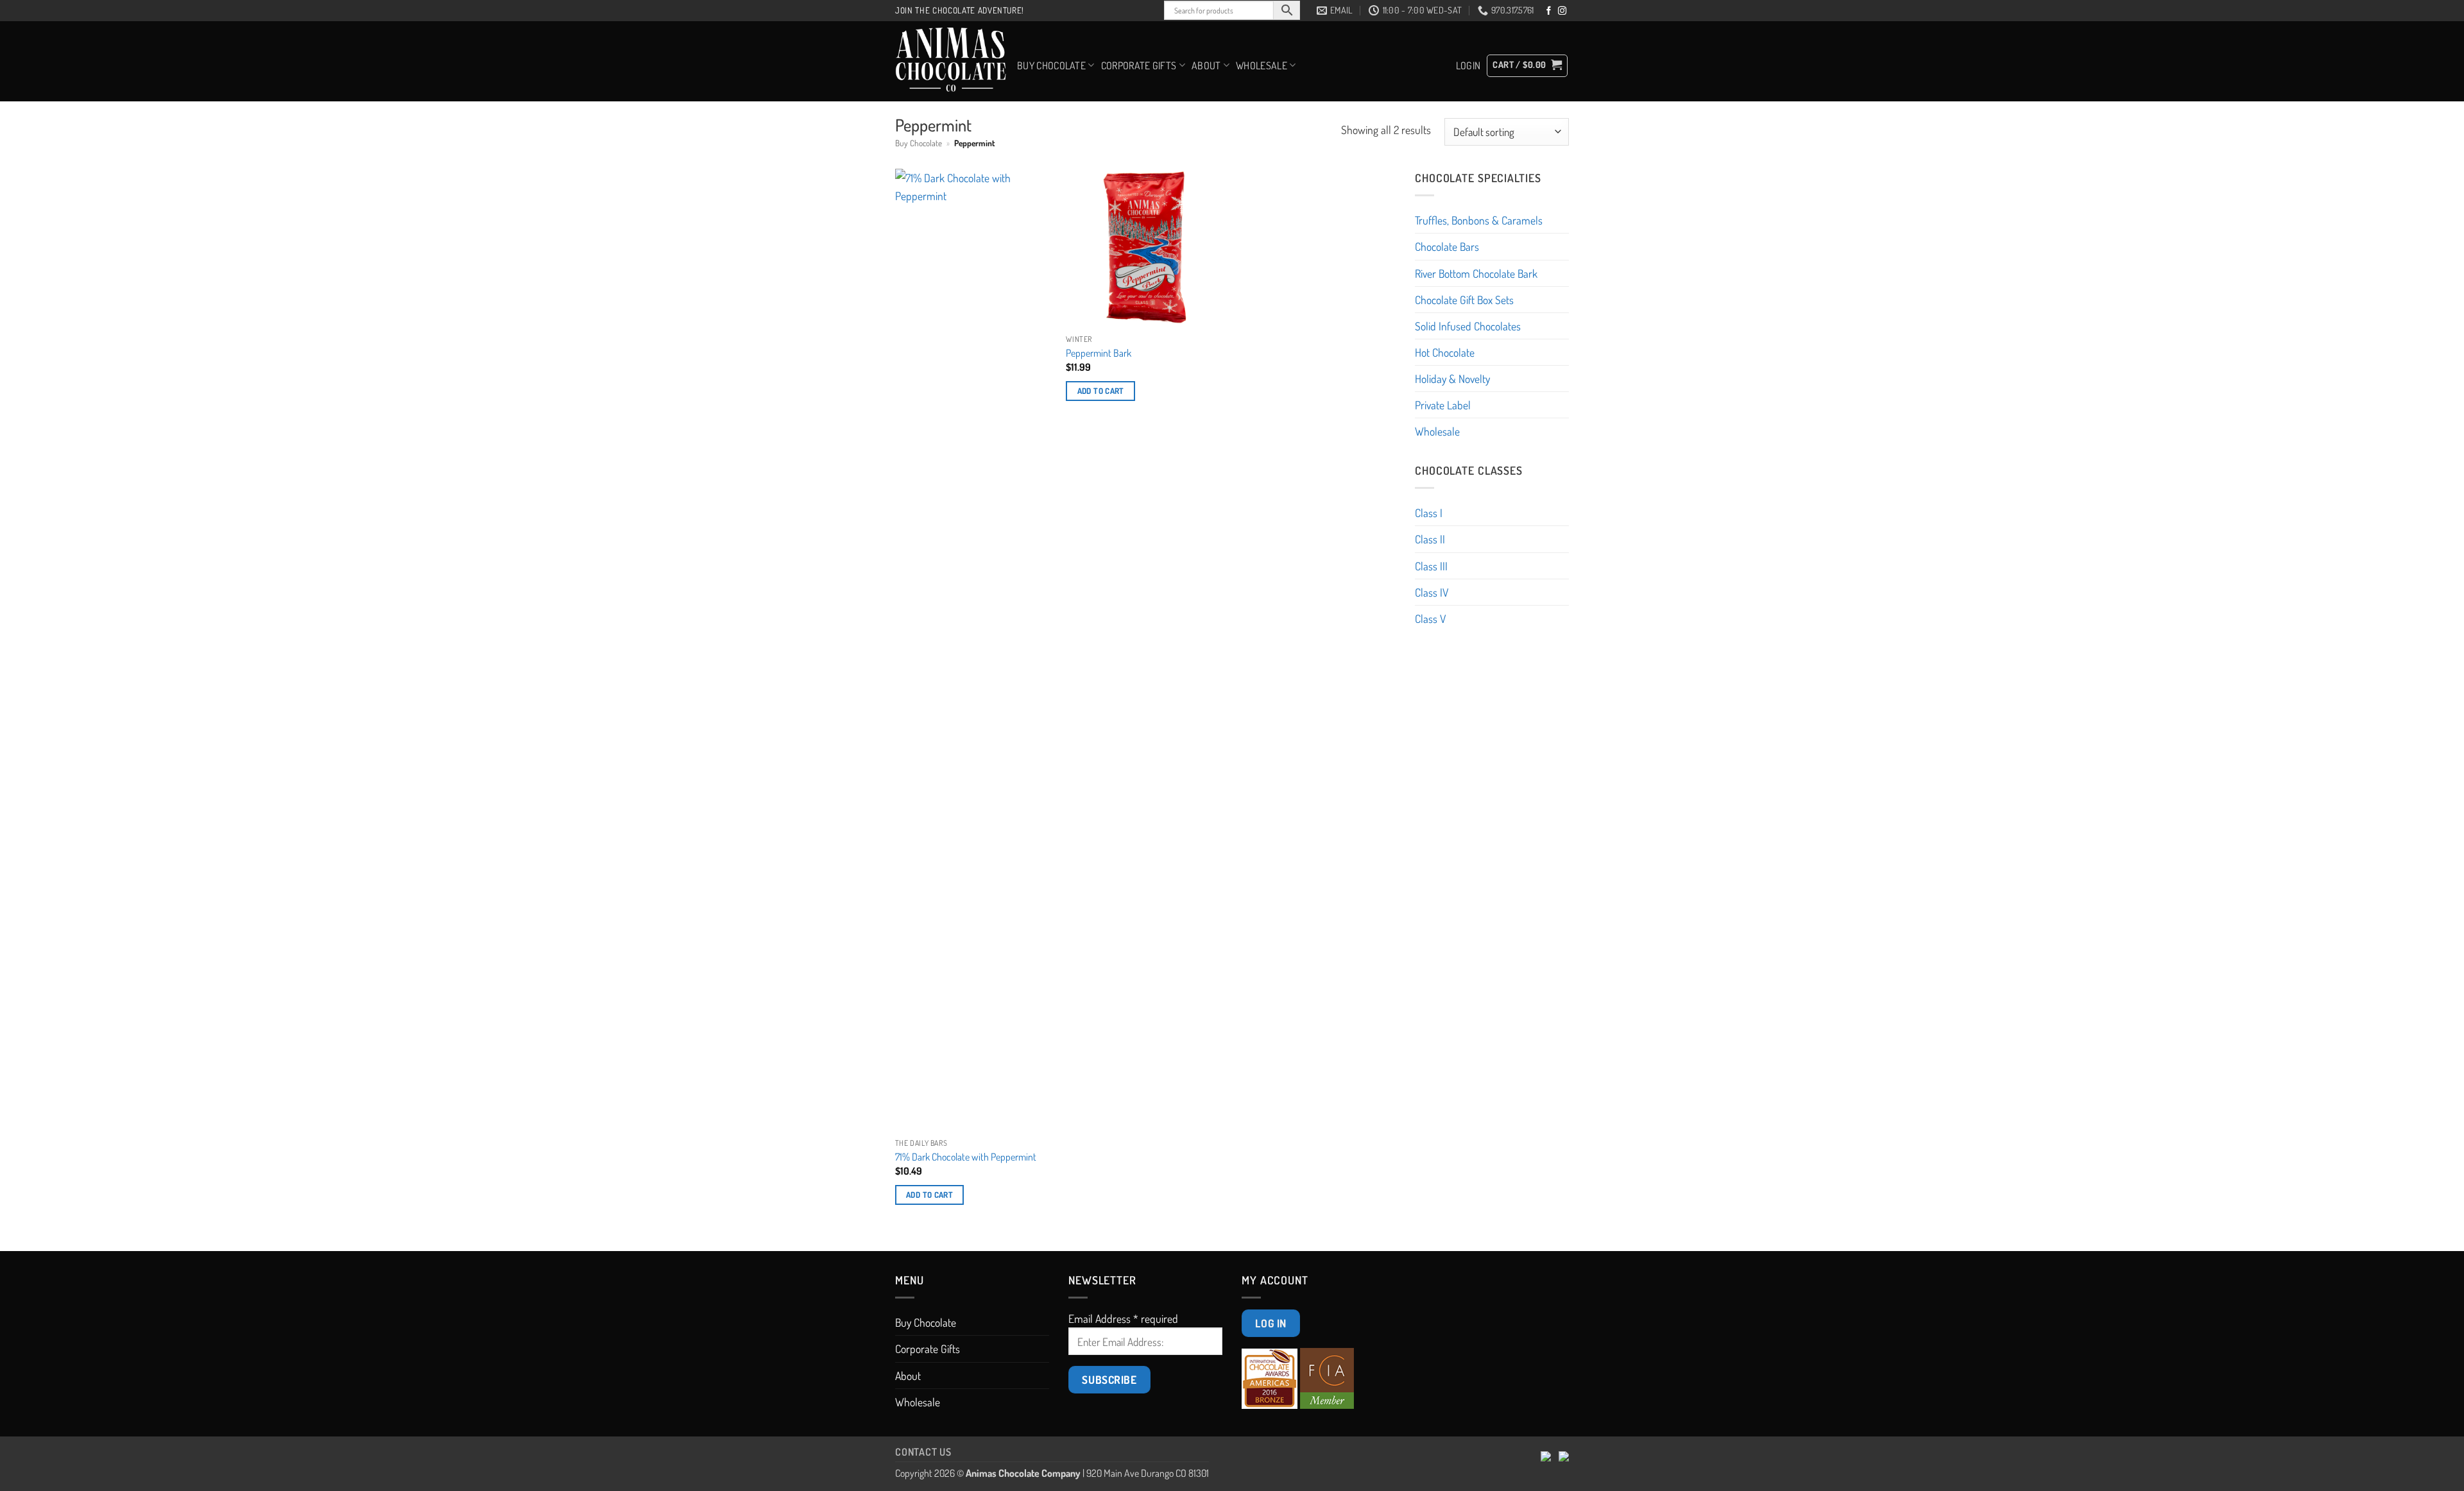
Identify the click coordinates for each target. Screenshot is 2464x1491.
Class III (1431, 566)
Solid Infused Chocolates (1468, 326)
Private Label (1443, 405)
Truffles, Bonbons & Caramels (1479, 220)
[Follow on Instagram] (1562, 11)
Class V (1430, 618)
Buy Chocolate (1051, 65)
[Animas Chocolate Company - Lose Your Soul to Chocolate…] (951, 61)
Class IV (1432, 592)
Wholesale (1262, 65)
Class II (1430, 539)
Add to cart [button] (929, 1195)
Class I (1429, 513)
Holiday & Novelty (1452, 379)
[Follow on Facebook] (1549, 11)
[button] (1468, 65)
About (1206, 65)
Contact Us (923, 1452)
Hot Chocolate (1445, 352)
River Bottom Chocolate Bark (1476, 273)
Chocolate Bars (1447, 246)
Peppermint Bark (1099, 353)
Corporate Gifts (1139, 65)
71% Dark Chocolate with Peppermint (966, 1157)
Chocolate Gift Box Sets (1464, 300)
